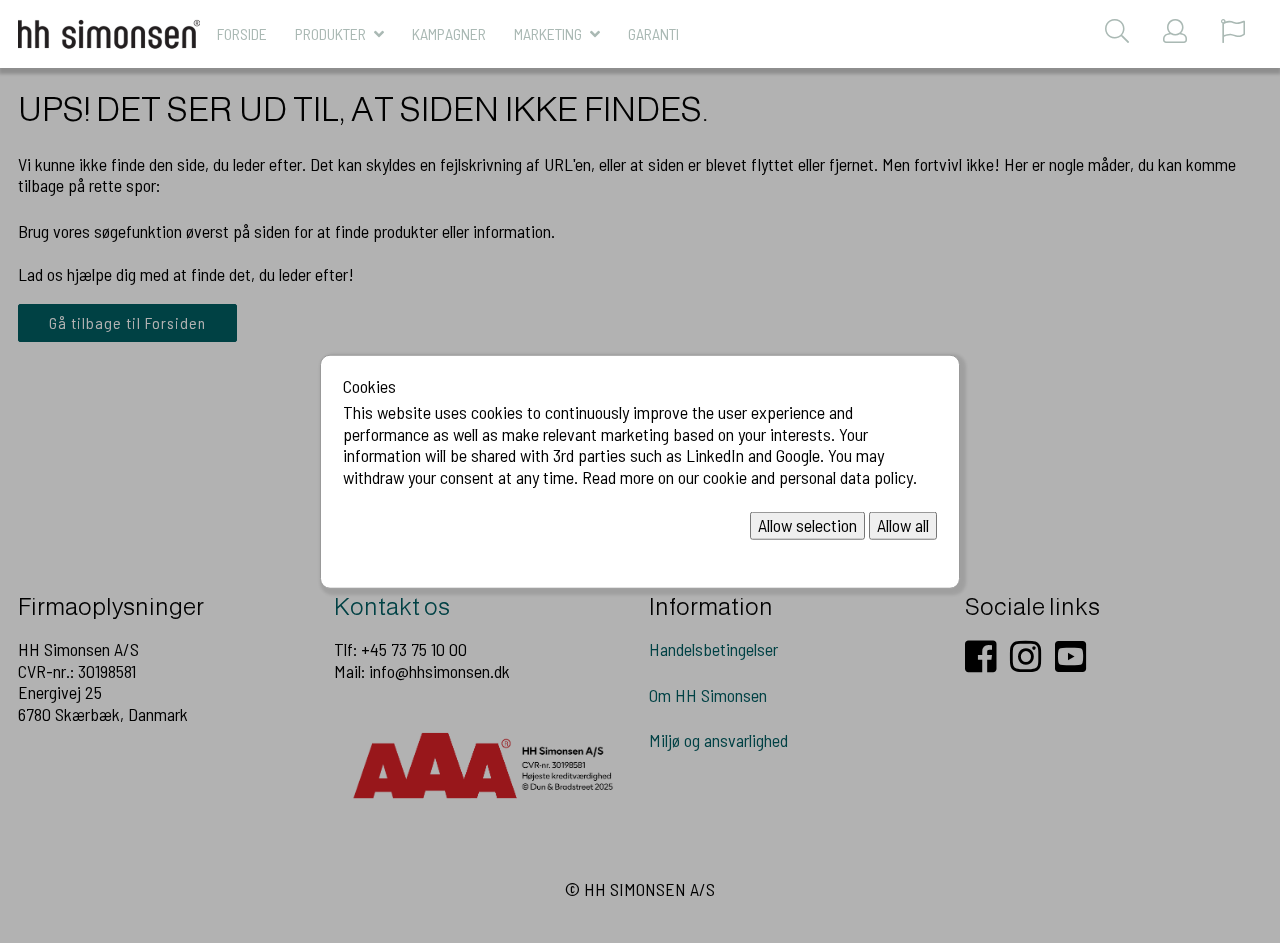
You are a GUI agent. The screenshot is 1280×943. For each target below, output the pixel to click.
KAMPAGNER (449, 33)
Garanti (653, 33)
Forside (242, 33)
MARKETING (548, 33)
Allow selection (807, 525)
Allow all (903, 525)
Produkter (330, 33)
